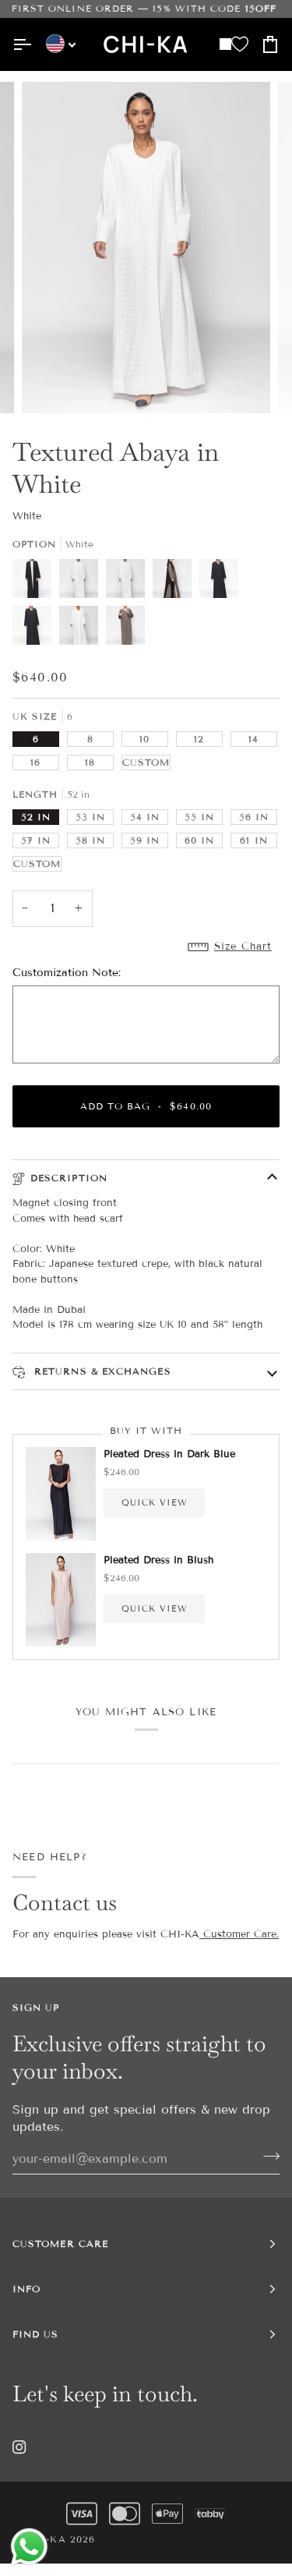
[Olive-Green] (176, 582)
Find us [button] (36, 2334)
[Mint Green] (129, 582)
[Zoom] (51, 384)
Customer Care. (239, 1934)
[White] (83, 582)
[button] (146, 947)
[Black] (36, 582)
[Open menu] (28, 44)
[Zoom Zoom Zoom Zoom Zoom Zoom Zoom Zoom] (146, 248)
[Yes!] (267, 2157)
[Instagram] (19, 2447)
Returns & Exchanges (101, 1371)
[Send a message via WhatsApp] (29, 2547)
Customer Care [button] (60, 2243)
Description (69, 1178)
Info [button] (26, 2289)
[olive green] (125, 629)
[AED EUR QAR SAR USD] (55, 44)
